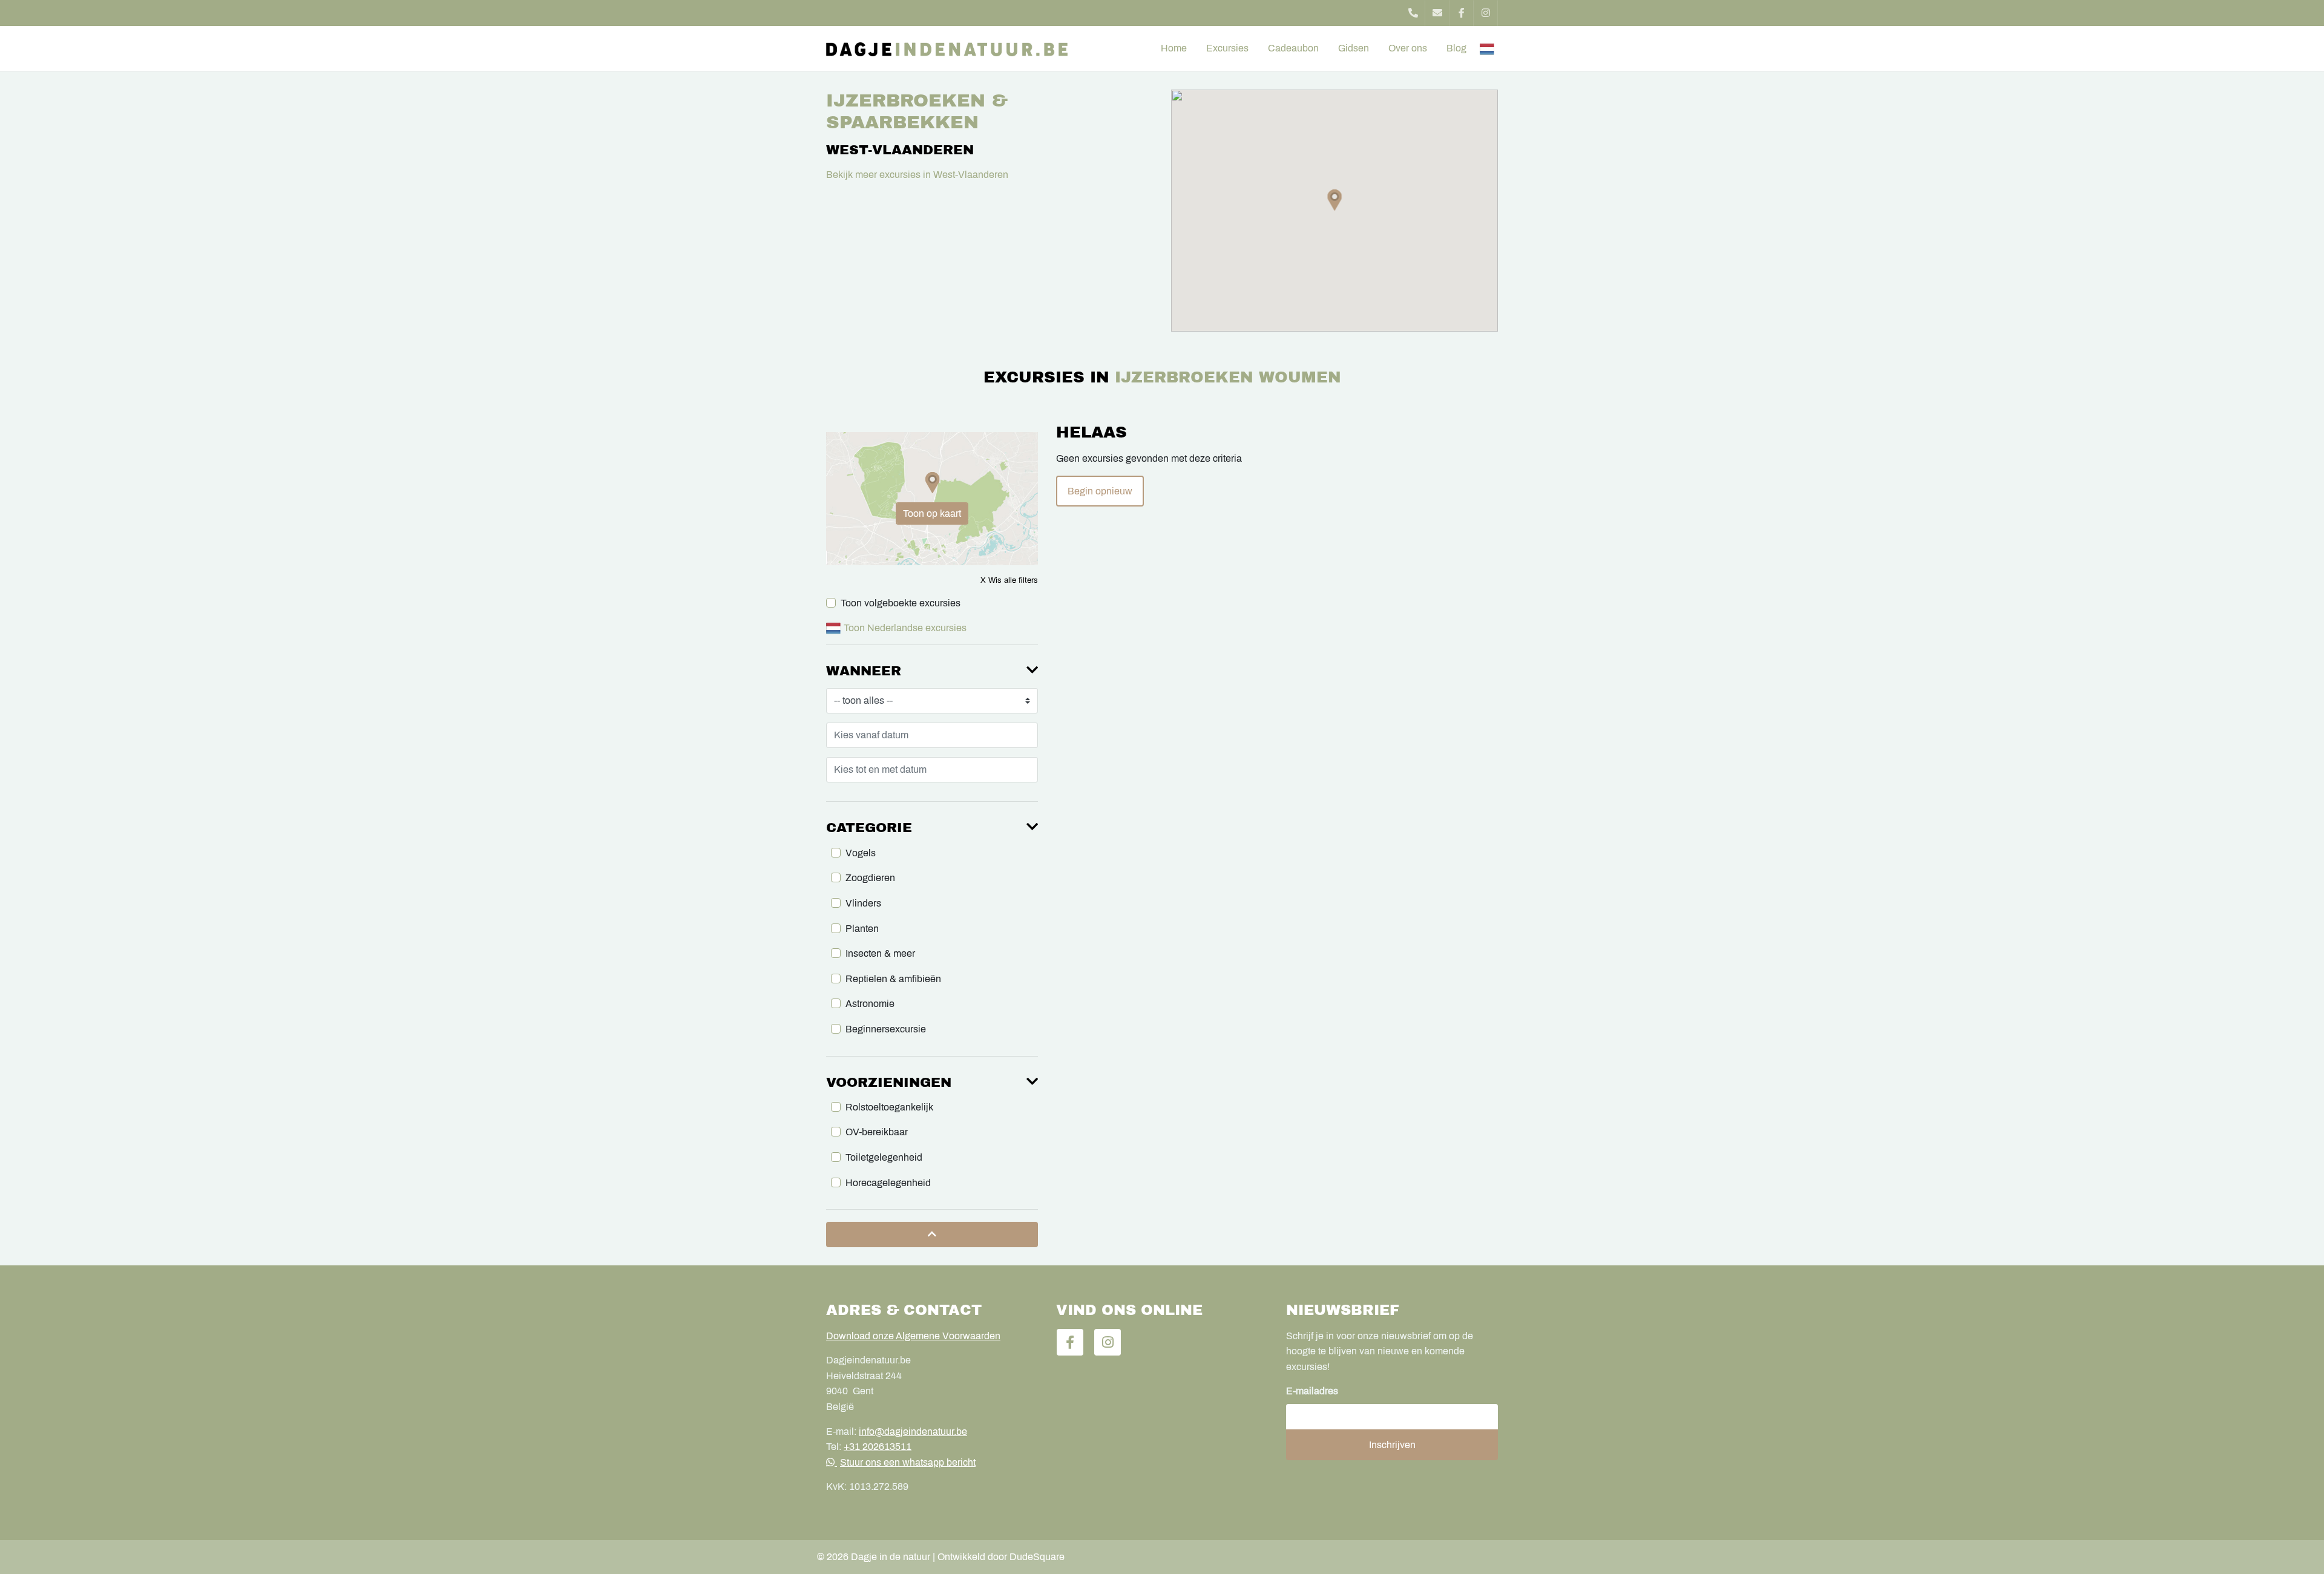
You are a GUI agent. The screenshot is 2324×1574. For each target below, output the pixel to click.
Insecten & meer (880, 953)
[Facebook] (1462, 13)
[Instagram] (1486, 13)
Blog (1456, 48)
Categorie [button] (869, 828)
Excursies (1227, 48)
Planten (862, 929)
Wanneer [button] (864, 671)
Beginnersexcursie (886, 1029)
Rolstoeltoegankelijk (889, 1107)
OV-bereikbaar (877, 1132)
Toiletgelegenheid (884, 1157)
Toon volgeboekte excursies (901, 603)
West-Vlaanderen (900, 150)
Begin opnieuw (1100, 491)
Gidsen (1354, 48)
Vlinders (863, 903)
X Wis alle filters (1009, 580)
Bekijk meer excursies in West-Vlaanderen (917, 175)
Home (1174, 48)
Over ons (1408, 48)
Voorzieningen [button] (889, 1083)
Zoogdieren (870, 878)
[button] (1335, 200)
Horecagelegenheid (888, 1183)
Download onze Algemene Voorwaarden (913, 1336)
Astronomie (870, 1004)
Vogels (861, 853)
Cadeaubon (1293, 48)
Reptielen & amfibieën (893, 979)
